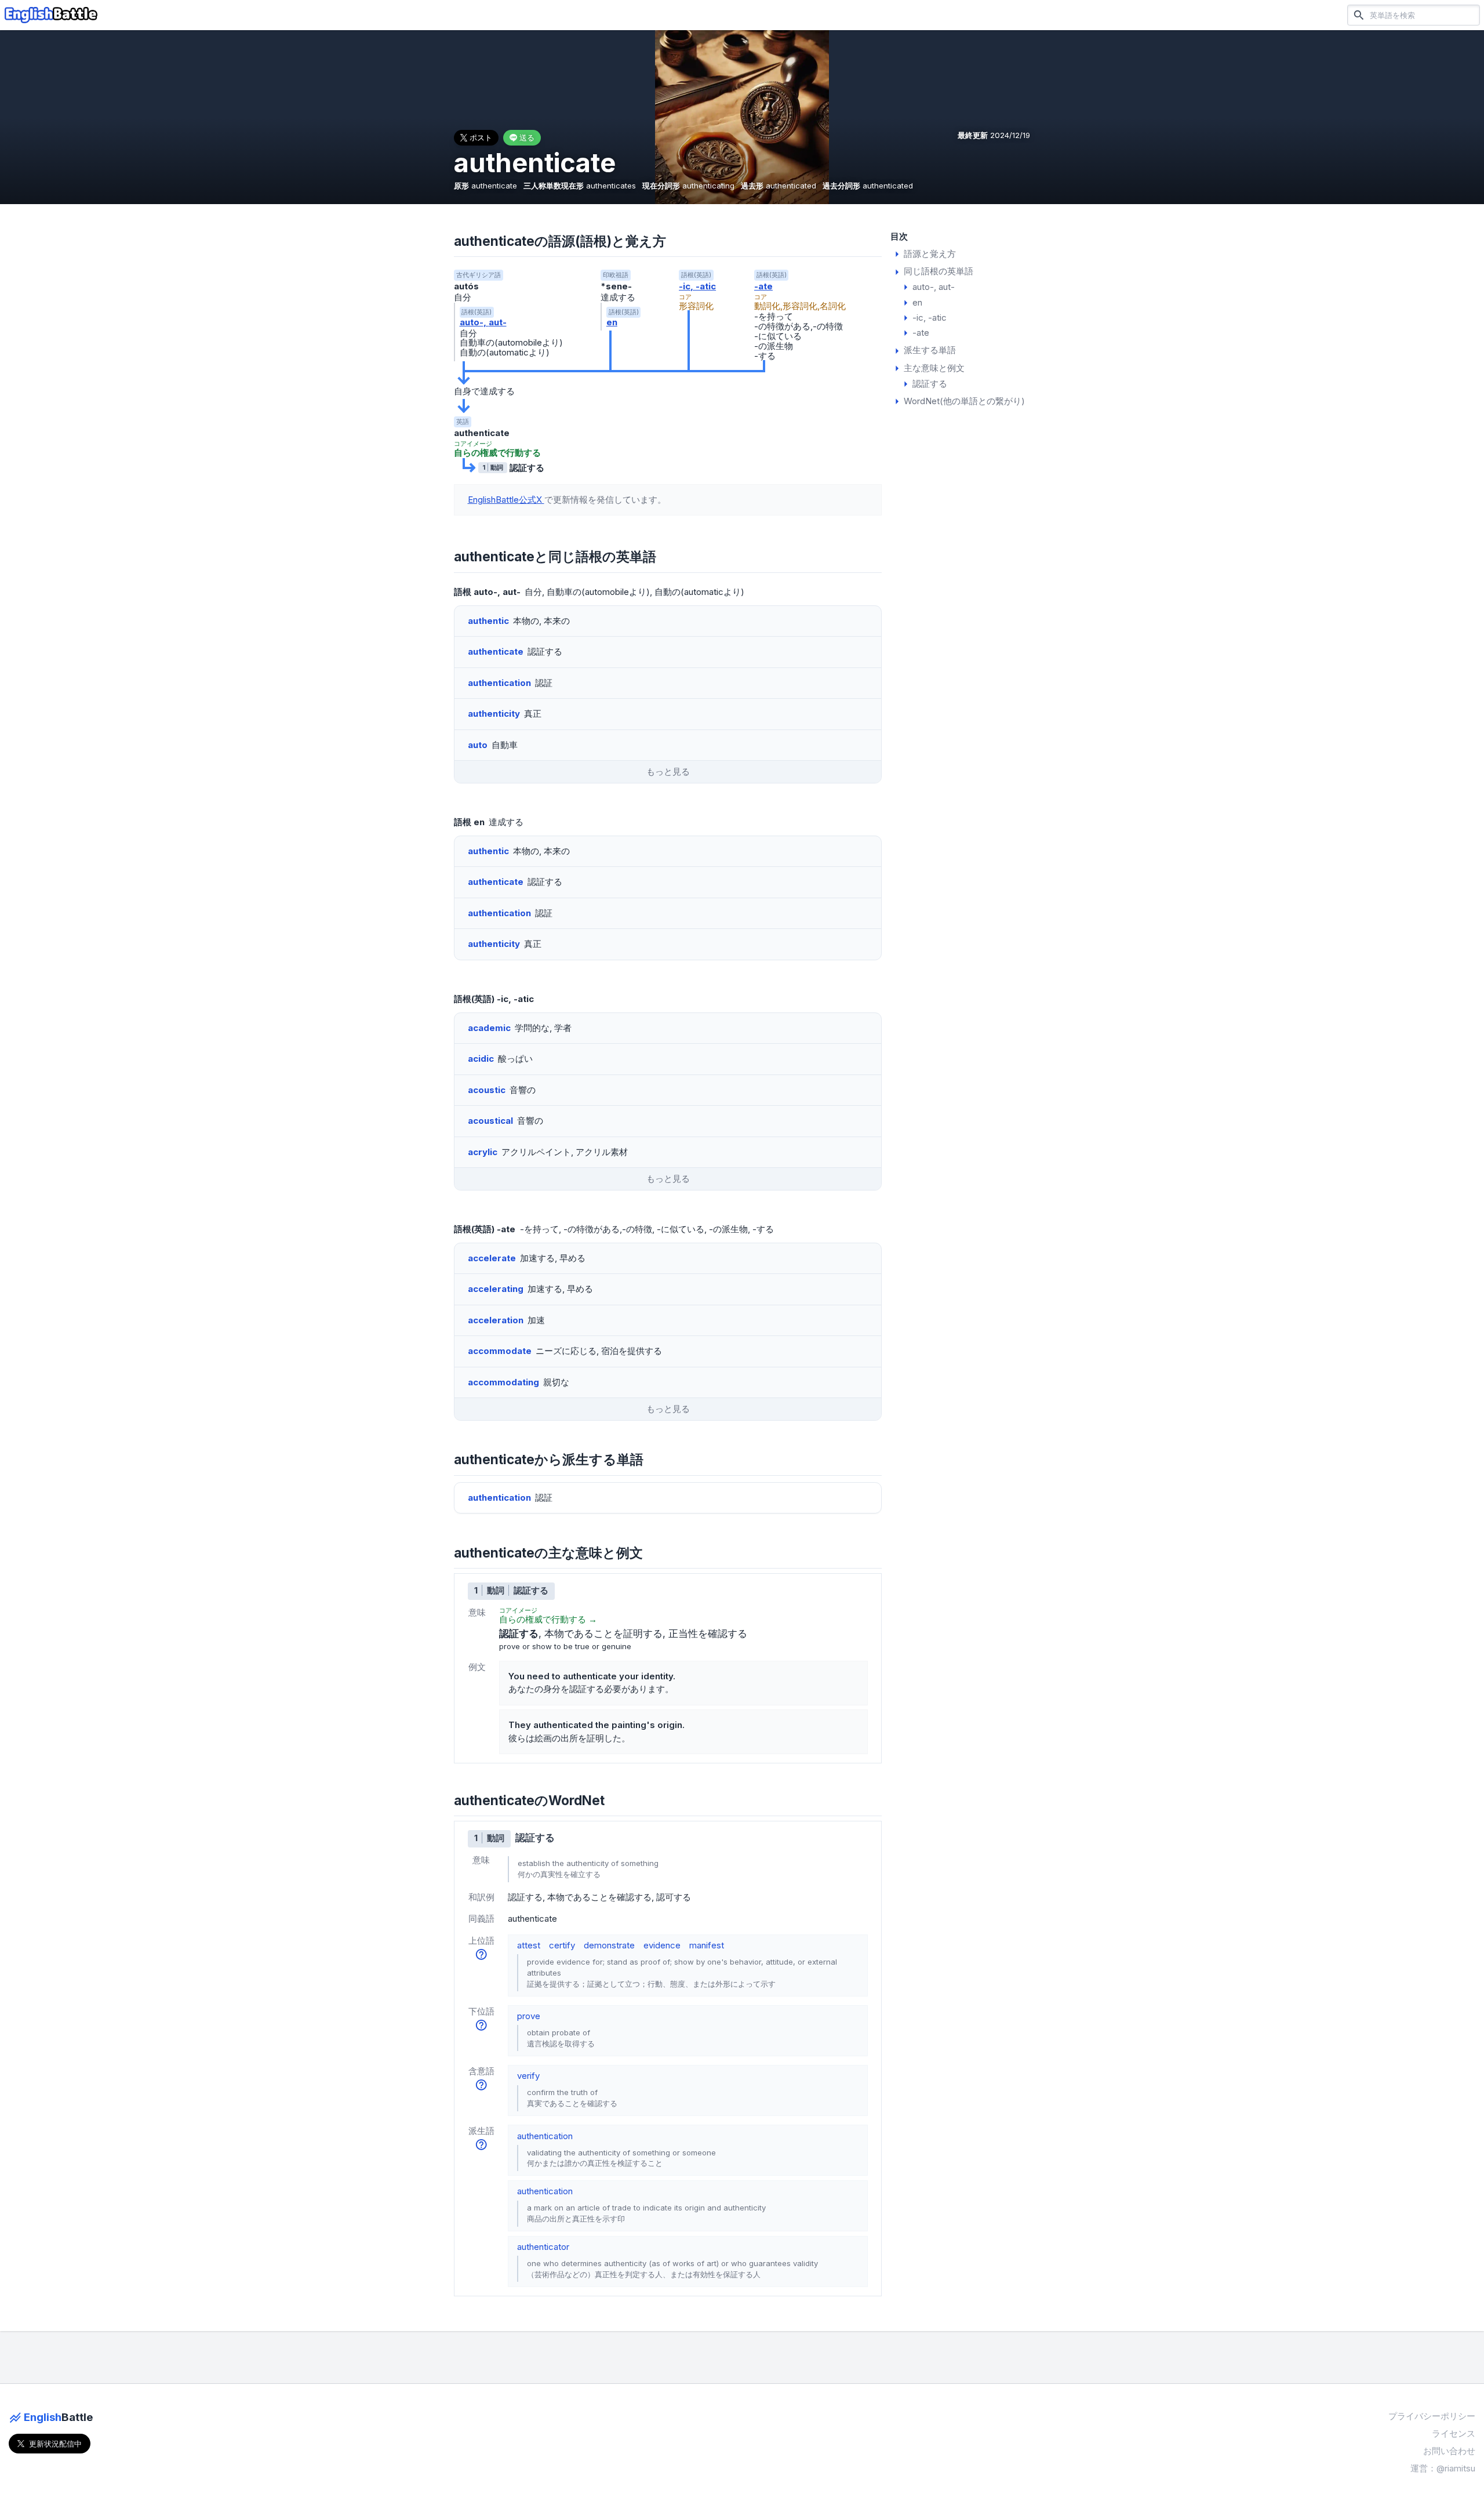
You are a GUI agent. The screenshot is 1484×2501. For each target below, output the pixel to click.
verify (528, 2076)
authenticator (543, 2247)
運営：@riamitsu (1443, 2468)
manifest (707, 1945)
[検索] (1359, 15)
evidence (662, 1945)
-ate (763, 286)
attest (529, 1945)
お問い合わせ (1449, 2451)
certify (562, 1945)
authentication (545, 2136)
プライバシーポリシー (1432, 2416)
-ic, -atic (697, 286)
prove (529, 2016)
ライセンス (1454, 2433)
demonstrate (609, 1945)
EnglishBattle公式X (506, 500)
